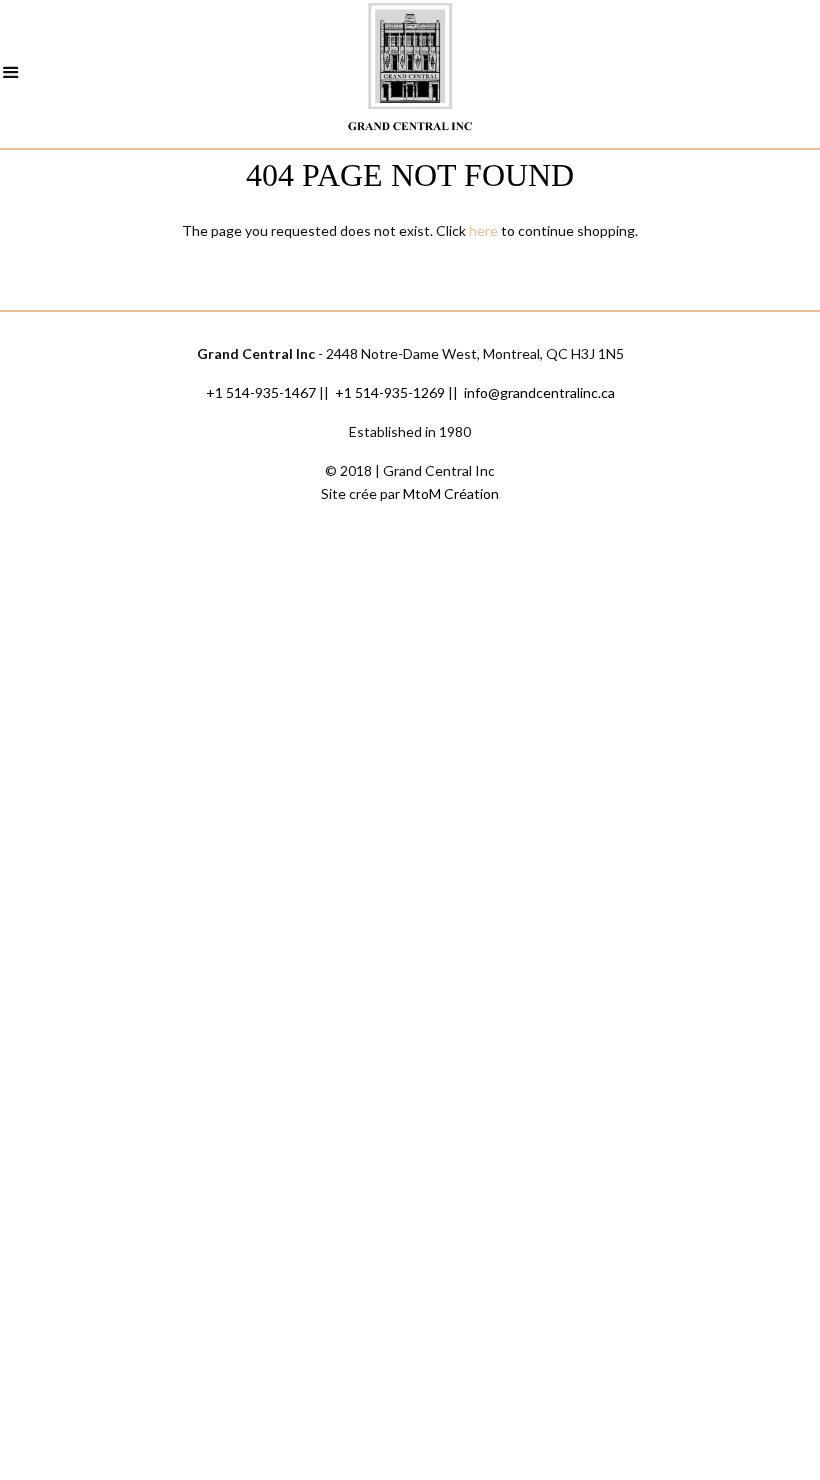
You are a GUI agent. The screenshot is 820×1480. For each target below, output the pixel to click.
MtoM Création (451, 493)
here (483, 230)
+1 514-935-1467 (261, 392)
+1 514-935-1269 (390, 392)
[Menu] (11, 75)
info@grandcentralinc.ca (539, 392)
